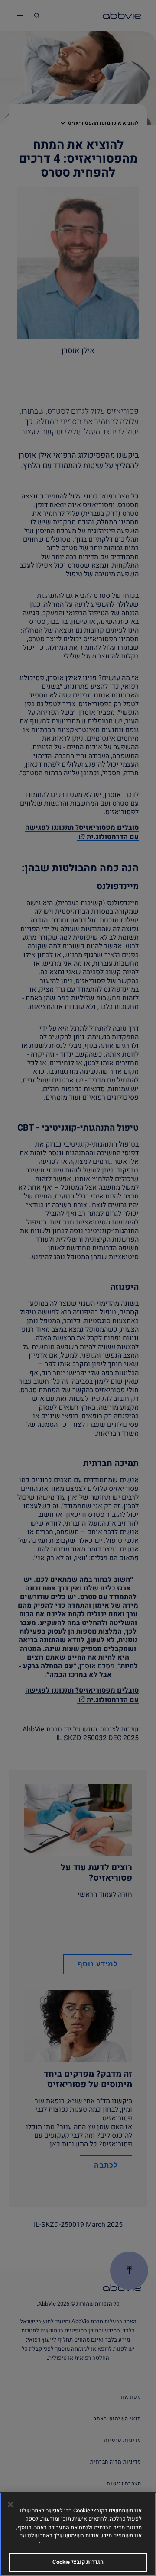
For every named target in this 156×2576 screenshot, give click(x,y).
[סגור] (10, 2505)
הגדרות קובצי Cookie (78, 2562)
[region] (78, 2534)
